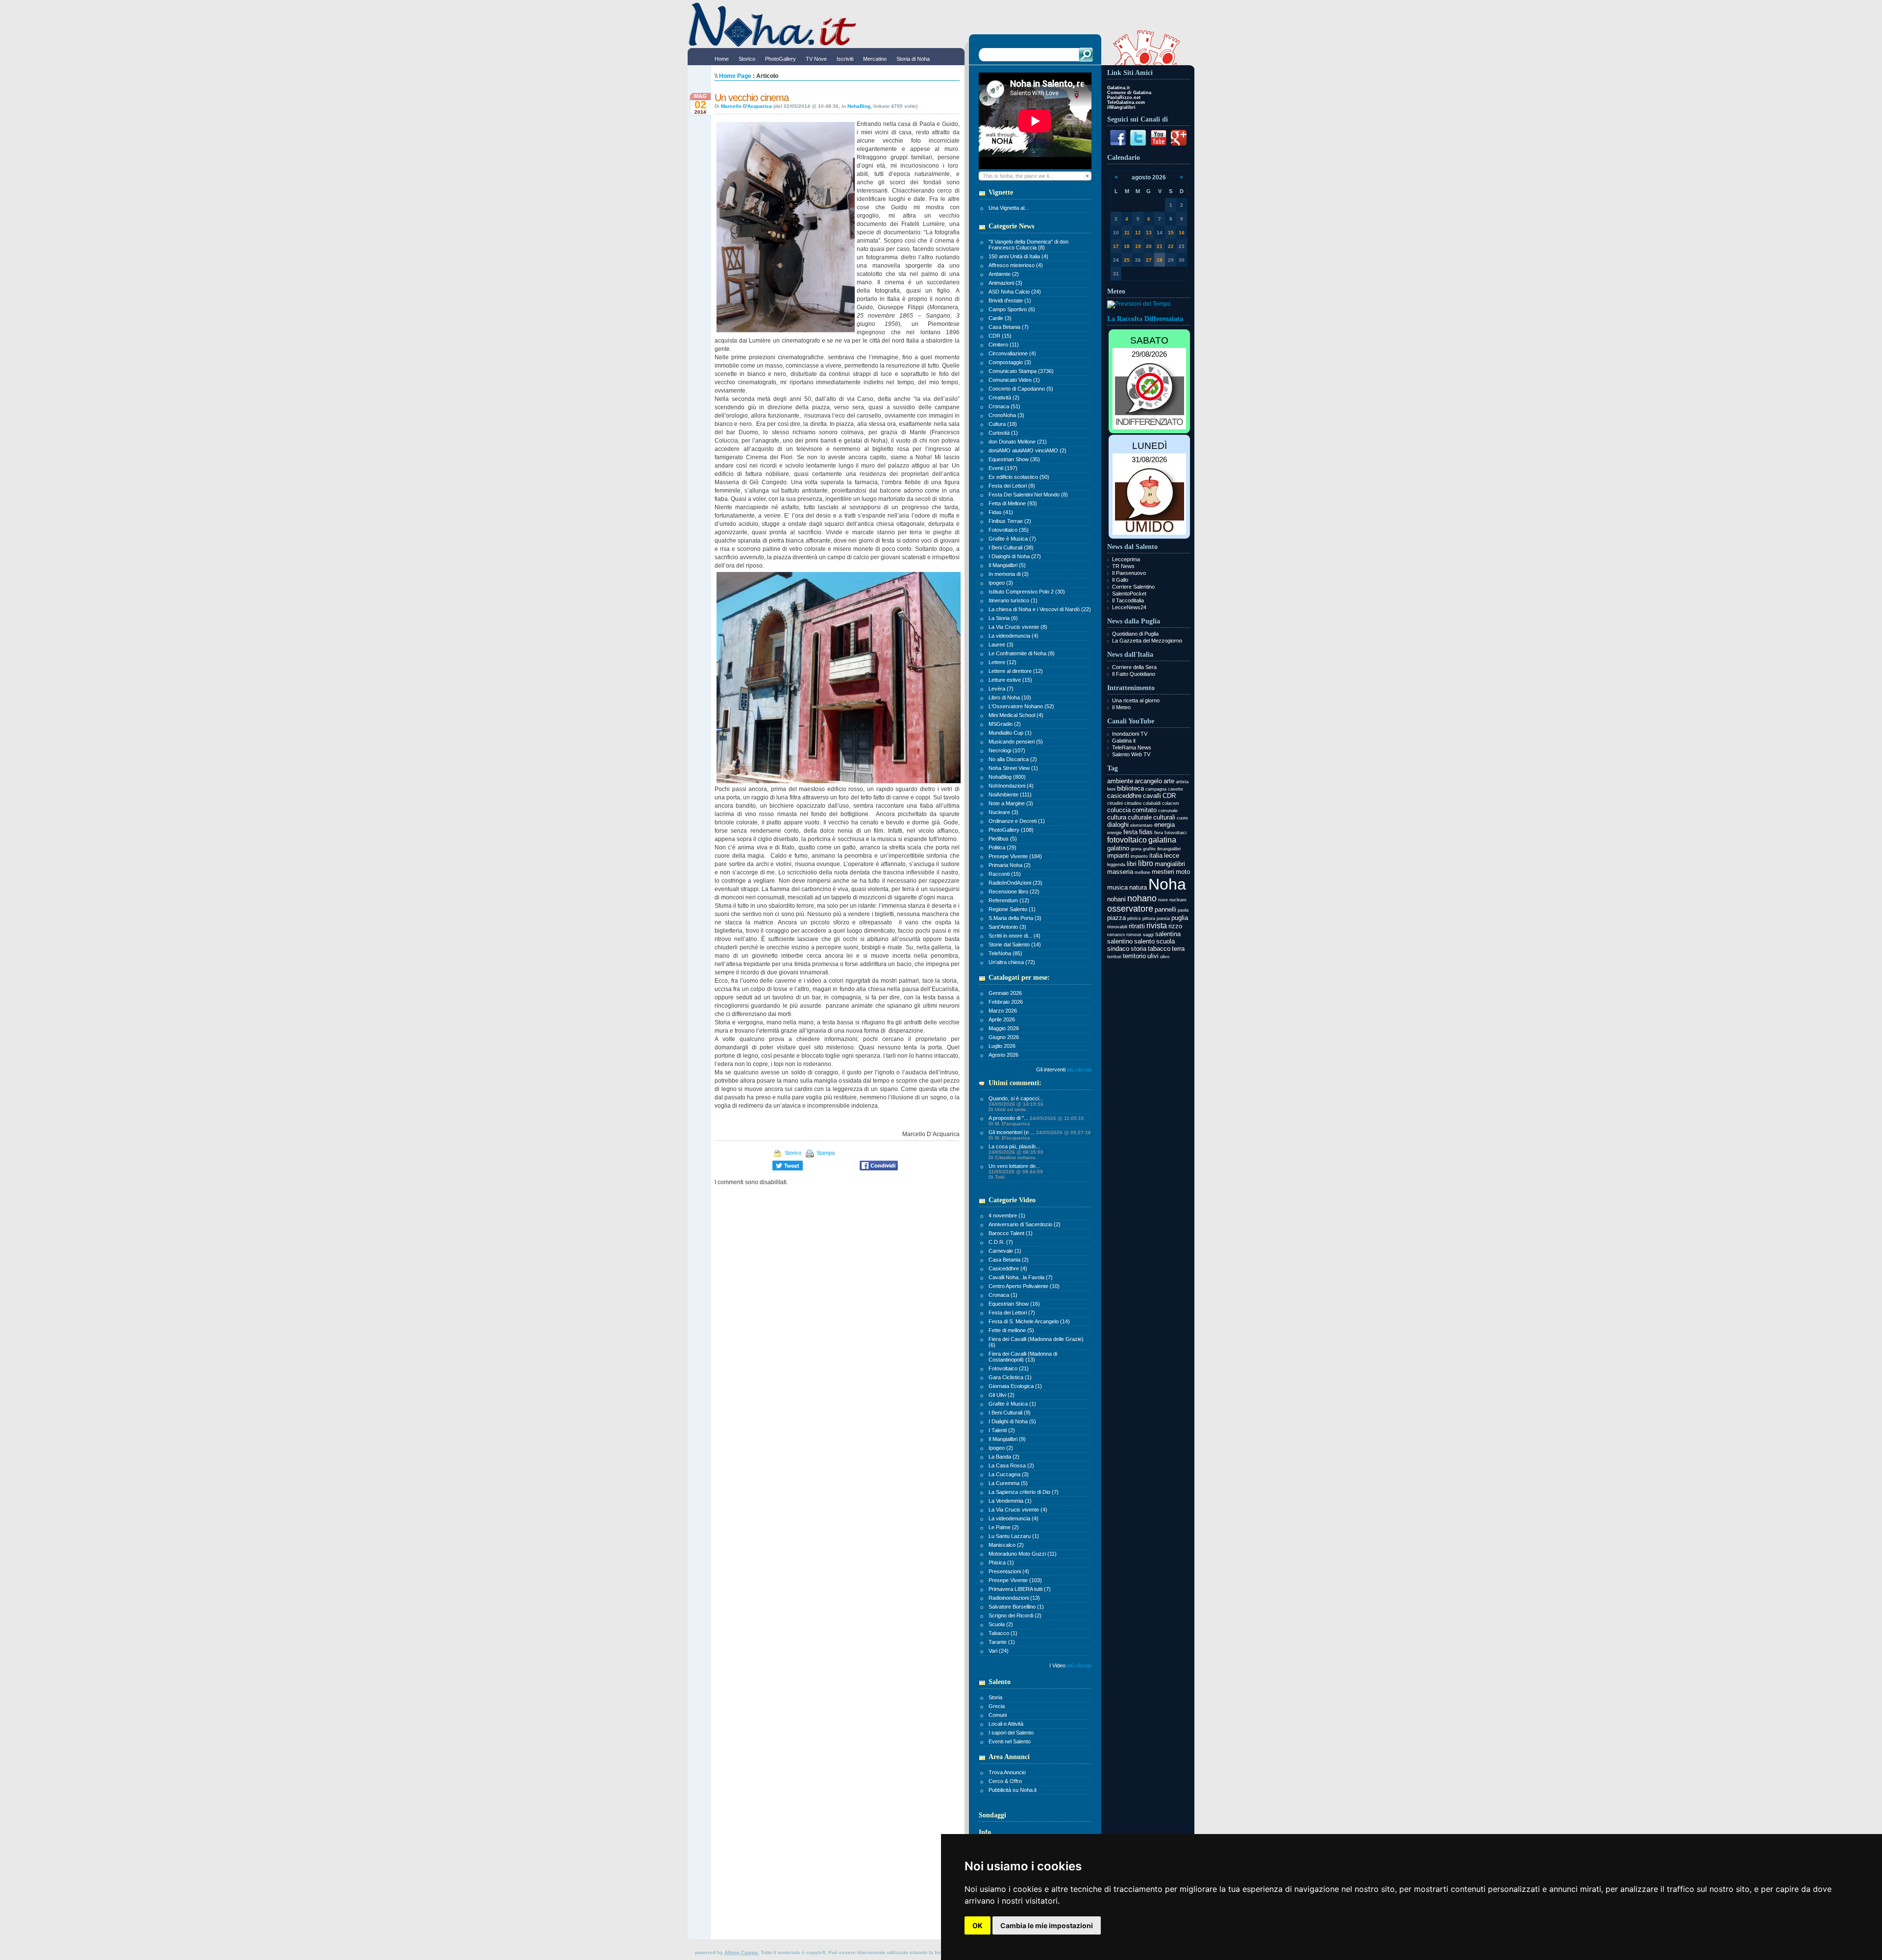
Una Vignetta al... (1009, 208)
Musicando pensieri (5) (1016, 742)
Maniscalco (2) (1006, 1545)
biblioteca (1130, 788)
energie (1114, 833)
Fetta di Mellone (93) (1013, 503)
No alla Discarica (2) (1013, 759)
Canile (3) (1000, 318)
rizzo (1175, 926)
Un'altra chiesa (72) (1012, 962)
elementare (1141, 825)
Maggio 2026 (1004, 1028)
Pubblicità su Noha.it (1013, 1790)
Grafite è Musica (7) (1012, 539)
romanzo (1116, 935)
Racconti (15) (1005, 874)
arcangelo (1148, 781)
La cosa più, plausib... (1016, 1152)
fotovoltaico (1127, 840)
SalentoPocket (1129, 594)
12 (1138, 233)
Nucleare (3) (1003, 812)
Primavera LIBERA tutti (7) (1020, 1589)
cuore (1182, 818)
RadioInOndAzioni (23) (1015, 883)
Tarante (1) (1002, 1642)
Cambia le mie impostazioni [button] (1047, 1925)
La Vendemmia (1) (1010, 1501)
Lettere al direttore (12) (1016, 671)
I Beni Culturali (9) (1010, 1413)
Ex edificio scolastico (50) (1019, 477)
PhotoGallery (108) (1011, 830)
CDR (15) (1000, 336)
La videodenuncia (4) (1014, 636)
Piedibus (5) (1003, 839)
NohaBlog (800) (1007, 777)
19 (1138, 246)
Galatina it (1124, 741)
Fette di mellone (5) (1011, 1330)
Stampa (825, 1153)
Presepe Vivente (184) (1015, 856)
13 (1149, 233)
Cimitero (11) (1004, 345)
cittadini (1115, 803)
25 (1127, 260)
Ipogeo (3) (1001, 583)
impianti (1118, 856)
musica (1117, 887)
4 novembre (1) (1007, 1216)
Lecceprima (1126, 559)
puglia (1180, 918)
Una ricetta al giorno (1136, 700)
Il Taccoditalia (1128, 600)
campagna (1156, 789)
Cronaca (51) (1004, 406)
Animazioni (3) (1005, 283)
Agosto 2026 (1003, 1055)
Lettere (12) (1003, 662)
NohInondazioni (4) (1011, 786)
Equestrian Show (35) (1014, 459)
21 (1160, 246)
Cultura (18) (1003, 424)
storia (1139, 949)
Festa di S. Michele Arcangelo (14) (1029, 1321)
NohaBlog (859, 106)
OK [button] (978, 1925)
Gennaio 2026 (1005, 993)
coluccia (1119, 810)
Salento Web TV (1131, 754)
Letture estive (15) (1010, 680)
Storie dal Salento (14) (1015, 944)
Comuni (998, 1715)
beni (1111, 789)
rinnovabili (1117, 927)
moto (1183, 872)
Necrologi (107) (1007, 750)
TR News (1123, 566)
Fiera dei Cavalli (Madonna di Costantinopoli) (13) (1023, 1357)
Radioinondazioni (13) (1014, 1598)
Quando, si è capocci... (1016, 1104)
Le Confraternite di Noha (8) (1022, 653)
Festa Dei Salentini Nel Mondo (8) (1028, 495)
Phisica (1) (1001, 1563)
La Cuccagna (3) (1009, 1474)
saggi (1148, 935)
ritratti (1137, 926)
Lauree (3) (1001, 645)
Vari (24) (999, 1651)
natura (1138, 887)
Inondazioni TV (1130, 734)
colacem (1171, 803)
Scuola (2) (1001, 1624)
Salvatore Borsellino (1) (1016, 1607)
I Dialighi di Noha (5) (1012, 1421)
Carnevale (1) (1005, 1251)
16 (1182, 233)
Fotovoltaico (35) (1009, 530)
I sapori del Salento (1011, 1733)
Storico (792, 1153)
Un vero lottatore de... (1016, 1171)
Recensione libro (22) (1014, 892)
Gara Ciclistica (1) (1010, 1377)
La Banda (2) (1004, 1457)
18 (1127, 246)
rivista (1157, 926)
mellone (1142, 872)
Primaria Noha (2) (1010, 865)
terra (1178, 949)
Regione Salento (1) (1012, 909)
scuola (1165, 941)
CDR (1169, 796)
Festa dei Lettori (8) (1012, 486)
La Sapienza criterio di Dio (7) (1024, 1492)
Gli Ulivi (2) (1002, 1395)
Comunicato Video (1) (1014, 380)
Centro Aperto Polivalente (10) (1024, 1286)
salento (1144, 941)
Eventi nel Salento (1010, 1741)
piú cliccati (1079, 1665)
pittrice (1134, 918)
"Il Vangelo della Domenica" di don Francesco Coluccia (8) (1028, 245)
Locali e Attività (1006, 1724)
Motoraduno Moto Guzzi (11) (1023, 1554)
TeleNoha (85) (1005, 953)
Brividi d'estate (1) (1010, 300)
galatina (1162, 840)
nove (1163, 900)
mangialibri (1170, 864)
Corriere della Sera (1134, 667)
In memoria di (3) (1009, 574)
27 (1149, 260)
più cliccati (1079, 1069)
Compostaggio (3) (1010, 362)
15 (1171, 233)
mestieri (1163, 872)
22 (1171, 246)
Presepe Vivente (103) (1015, 1580)
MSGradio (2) (1005, 724)
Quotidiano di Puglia (1135, 634)
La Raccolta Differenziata (1145, 319)
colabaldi (1152, 803)
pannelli (1165, 909)
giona (1136, 849)
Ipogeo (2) (1001, 1448)
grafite (1149, 849)
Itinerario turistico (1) (1013, 600)
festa (1130, 832)
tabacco (1159, 949)
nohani (1116, 899)
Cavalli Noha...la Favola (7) (1021, 1277)
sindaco (1118, 949)
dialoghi (1118, 825)
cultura (1117, 817)
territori (1114, 957)
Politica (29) (1003, 847)
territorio (1134, 956)
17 (1116, 246)
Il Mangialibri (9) (1007, 1439)
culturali (1164, 817)
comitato (1144, 810)
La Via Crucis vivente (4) (1018, 1510)
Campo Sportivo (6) (1012, 309)
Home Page (735, 76)
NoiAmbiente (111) (1010, 794)
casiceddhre (1124, 796)
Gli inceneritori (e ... (1040, 1135)
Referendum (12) (1009, 900)
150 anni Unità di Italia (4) (1018, 256)
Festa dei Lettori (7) (1012, 1313)
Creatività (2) (1004, 397)
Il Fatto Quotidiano (1134, 674)
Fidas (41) (1001, 512)
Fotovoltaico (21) (1009, 1368)
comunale (1168, 811)
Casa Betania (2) (1009, 1260)
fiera (1159, 833)
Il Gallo (1120, 580)
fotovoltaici (1176, 833)
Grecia (997, 1706)
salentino (1120, 941)
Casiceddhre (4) (1008, 1268)
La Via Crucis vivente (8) (1018, 627)
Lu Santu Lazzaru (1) (1014, 1536)
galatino (1118, 848)
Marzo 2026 (1003, 1011)
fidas (1146, 832)
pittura (1149, 918)
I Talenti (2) (1002, 1430)
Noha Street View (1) (1013, 768)
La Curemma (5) (1008, 1483)
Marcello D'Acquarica (746, 106)
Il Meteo (1121, 707)
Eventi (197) (1003, 468)
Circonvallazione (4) (1012, 353)
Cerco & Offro (1005, 1781)
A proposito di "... (1036, 1121)
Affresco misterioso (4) (1016, 265)
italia (1156, 856)
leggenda (1116, 865)
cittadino (1133, 803)
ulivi (1153, 956)
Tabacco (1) (1003, 1633)
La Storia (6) (1003, 618)
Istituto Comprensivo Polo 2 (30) (1027, 592)
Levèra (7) (1001, 689)
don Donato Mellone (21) (1018, 442)
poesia (1163, 918)
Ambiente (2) (1004, 274)
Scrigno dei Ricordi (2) (1015, 1615)
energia (1164, 825)
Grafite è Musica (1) (1012, 1404)
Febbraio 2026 (1006, 1002)
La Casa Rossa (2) (1011, 1465)
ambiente (1120, 781)
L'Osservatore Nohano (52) (1021, 706)
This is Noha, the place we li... (1018, 176)
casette (1176, 789)
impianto (1139, 856)
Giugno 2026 (1004, 1037)
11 (1127, 233)
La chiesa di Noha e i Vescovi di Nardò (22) (1040, 609)
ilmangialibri (1169, 849)
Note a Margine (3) (1011, 803)
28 (1160, 260)
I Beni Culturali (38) (1011, 547)
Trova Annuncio (1007, 1772)
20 (1149, 246)
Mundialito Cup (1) (1010, 733)
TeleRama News (1132, 747)
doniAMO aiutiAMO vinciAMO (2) (1028, 450)
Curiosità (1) (1003, 433)
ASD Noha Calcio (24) (1015, 292)
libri (1132, 864)
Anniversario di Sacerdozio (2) (1025, 1224)
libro (1146, 863)
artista (1182, 782)
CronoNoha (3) (1006, 415)
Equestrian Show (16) (1014, 1304)
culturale (1140, 817)
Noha (1167, 884)
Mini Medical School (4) (1016, 715)
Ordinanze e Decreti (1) (1017, 821)
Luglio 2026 (1002, 1046)
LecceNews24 (1129, 607)
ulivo (1165, 957)
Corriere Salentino (1133, 587)
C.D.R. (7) (1001, 1242)
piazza (1116, 918)
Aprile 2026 (1002, 1019)
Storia (995, 1697)
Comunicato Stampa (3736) (1021, 371)
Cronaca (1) (1003, 1295)
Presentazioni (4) (1009, 1571)
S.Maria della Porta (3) (1015, 918)
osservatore (1130, 909)
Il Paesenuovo (1129, 573)
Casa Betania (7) (1009, 327)
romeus (1134, 935)
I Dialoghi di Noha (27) (1015, 556)
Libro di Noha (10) (1010, 697)
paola (1183, 910)
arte (1169, 781)
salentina (1168, 934)
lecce (1172, 856)
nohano (1142, 898)
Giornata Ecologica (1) (1015, 1386)
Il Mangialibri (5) (1007, 565)
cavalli (1152, 796)
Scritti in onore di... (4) (1015, 936)
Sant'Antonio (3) (1007, 927)
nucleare (1178, 900)
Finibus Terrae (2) (1010, 521)
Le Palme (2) (1004, 1527)
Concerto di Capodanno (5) (1021, 389)
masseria (1120, 872)
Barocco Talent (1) (1011, 1233)
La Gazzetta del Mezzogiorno (1147, 641)
